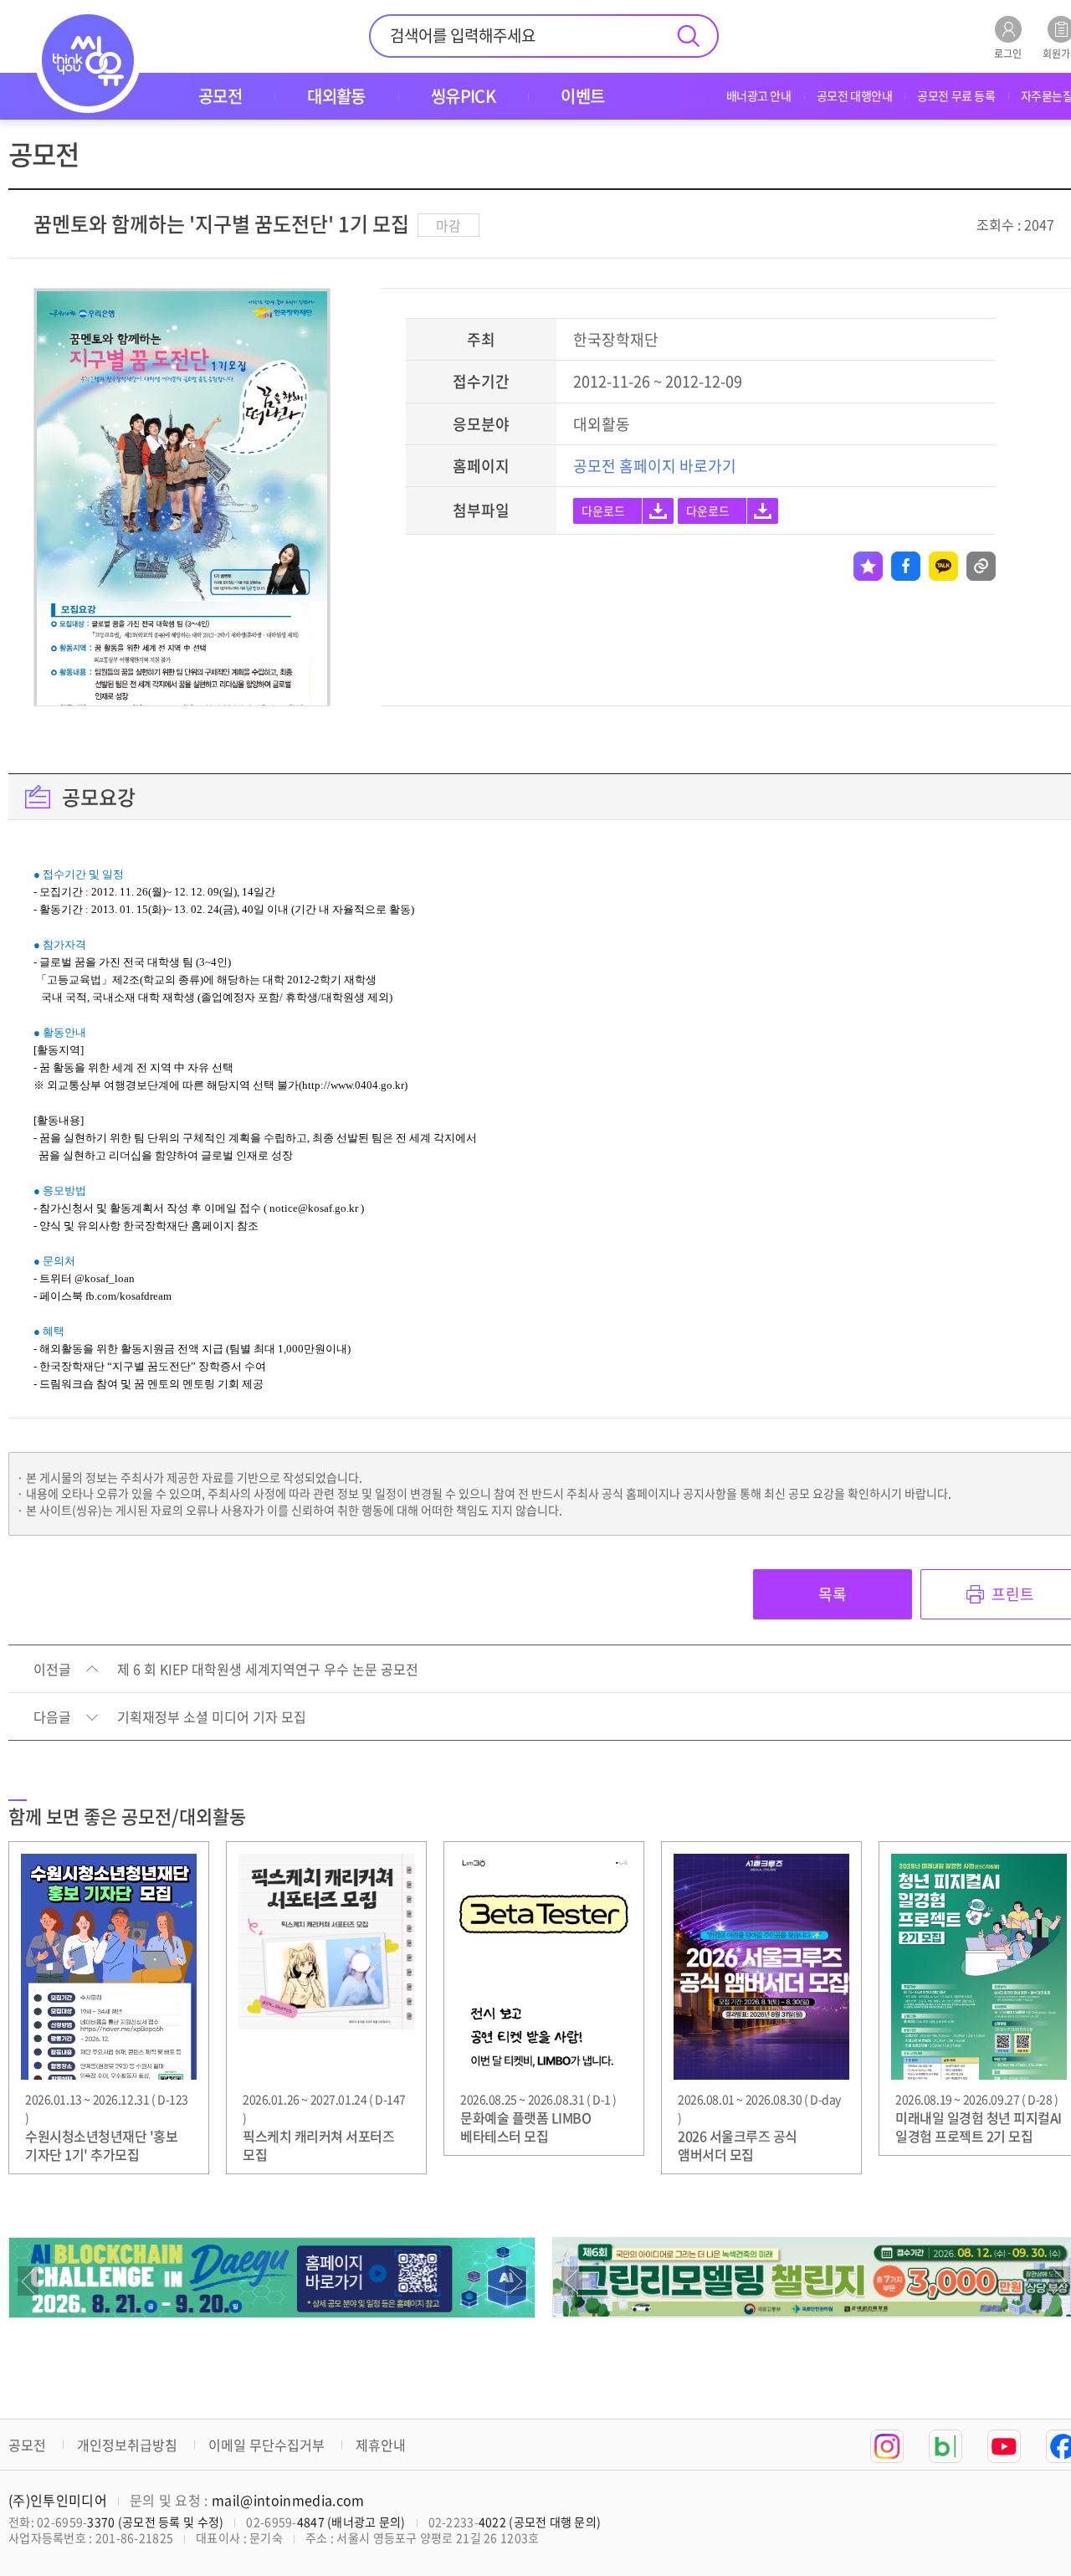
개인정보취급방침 (127, 2445)
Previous (28, 2281)
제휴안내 (381, 2445)
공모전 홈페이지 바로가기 (655, 466)
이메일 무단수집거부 (266, 2445)
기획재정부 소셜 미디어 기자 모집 (212, 1717)
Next (516, 2281)
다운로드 (603, 511)
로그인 (1008, 52)
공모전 (27, 2445)
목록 (833, 1594)
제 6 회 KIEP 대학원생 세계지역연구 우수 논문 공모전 (268, 1670)
